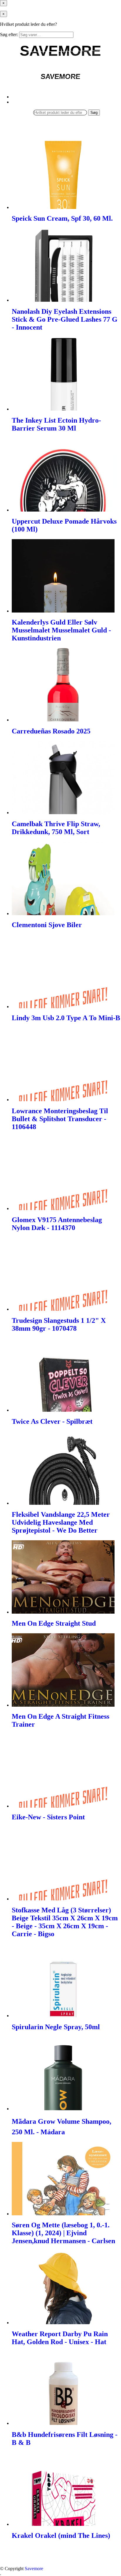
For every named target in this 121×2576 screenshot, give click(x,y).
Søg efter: (9, 34)
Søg (94, 113)
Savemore (34, 2569)
